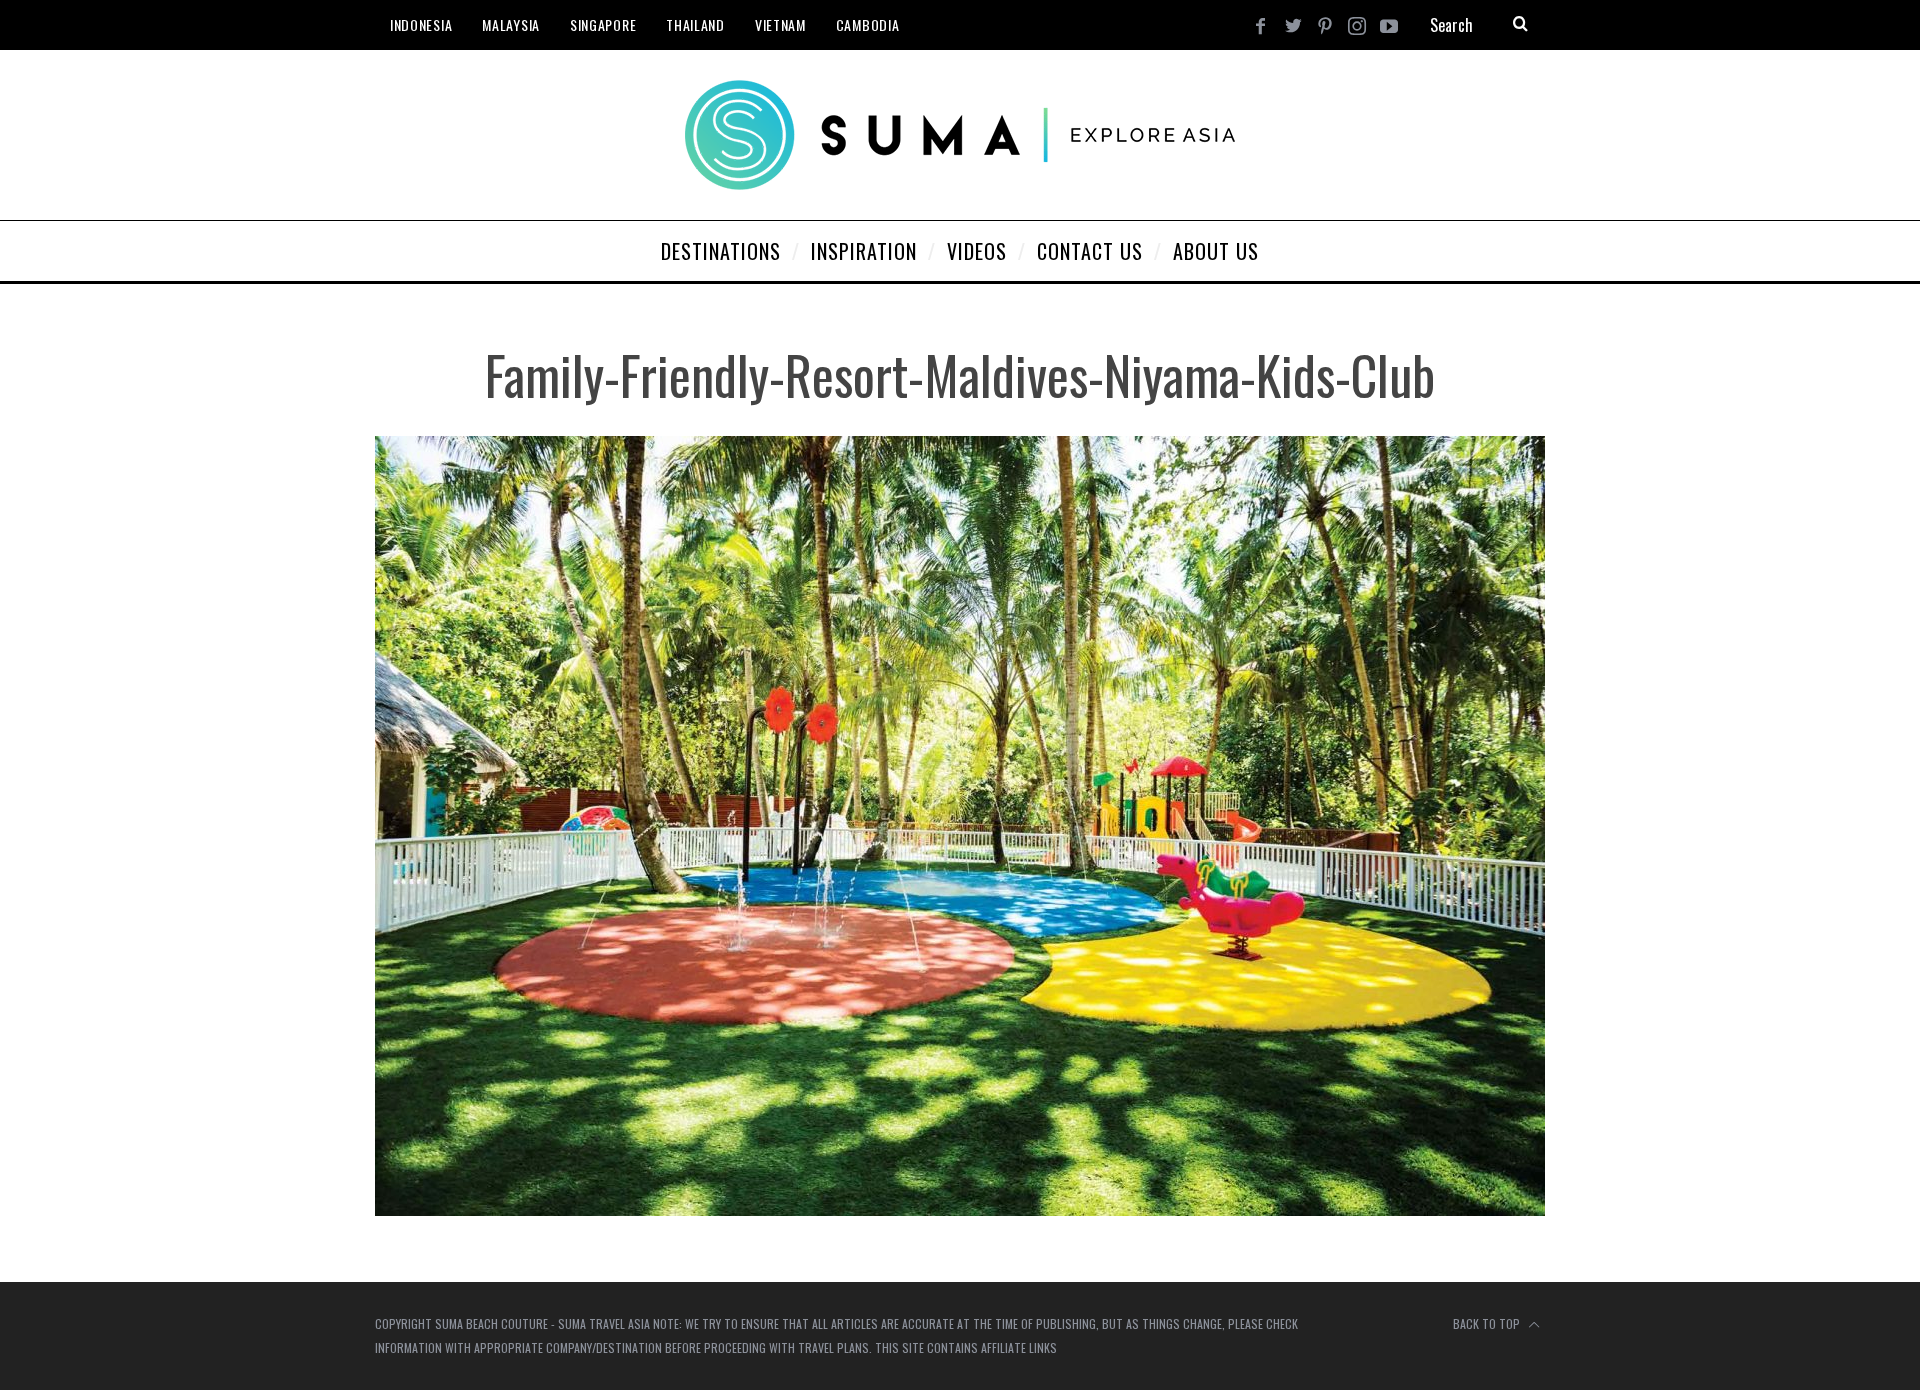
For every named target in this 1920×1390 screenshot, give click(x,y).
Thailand (695, 24)
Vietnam (780, 24)
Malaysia (511, 24)
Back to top (1488, 1323)
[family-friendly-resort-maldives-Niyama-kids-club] (960, 1209)
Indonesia (421, 24)
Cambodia (868, 24)
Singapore (603, 24)
